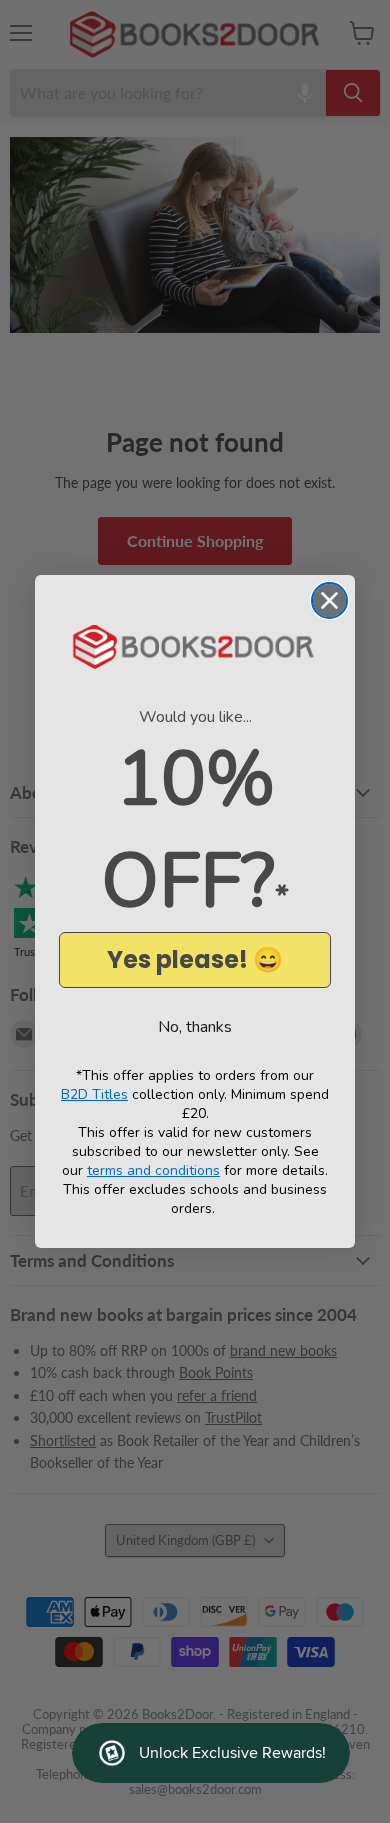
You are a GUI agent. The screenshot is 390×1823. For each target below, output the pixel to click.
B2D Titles (94, 1094)
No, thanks (195, 1027)
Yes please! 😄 (195, 959)
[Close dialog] (329, 600)
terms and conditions (153, 1170)
